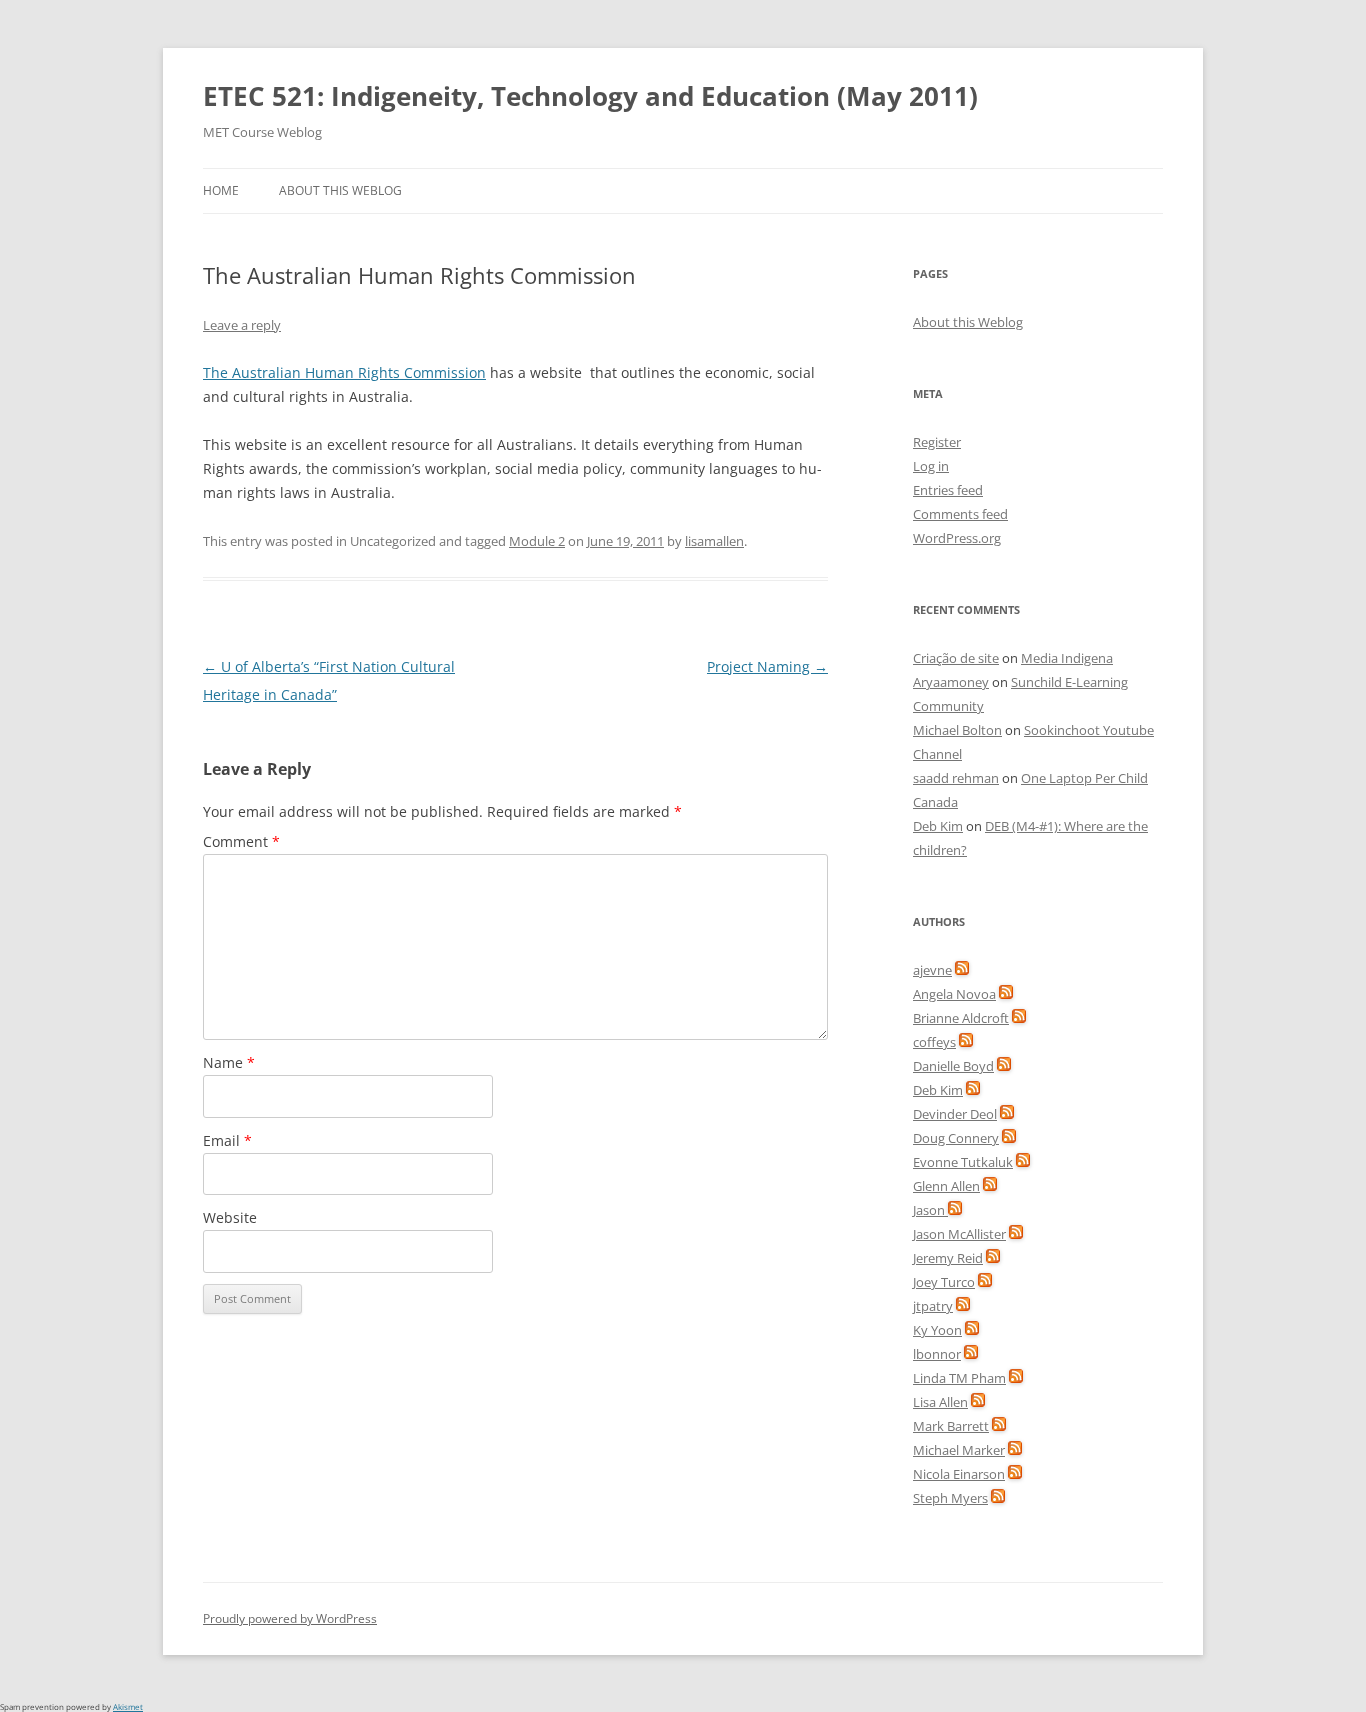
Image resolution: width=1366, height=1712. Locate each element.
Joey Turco (944, 1282)
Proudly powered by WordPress (290, 1618)
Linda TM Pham (959, 1378)
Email (227, 1140)
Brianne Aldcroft (961, 1018)
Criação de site (956, 658)
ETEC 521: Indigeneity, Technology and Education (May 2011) (590, 96)
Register (937, 442)
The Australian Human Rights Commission (344, 372)
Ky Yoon (937, 1330)
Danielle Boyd (953, 1066)
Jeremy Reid (948, 1258)
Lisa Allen (940, 1402)
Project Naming (767, 666)
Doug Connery (956, 1138)
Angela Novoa (954, 994)
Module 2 (537, 541)
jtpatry (933, 1306)
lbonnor (937, 1354)
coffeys (934, 1042)
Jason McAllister (959, 1234)
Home (221, 190)
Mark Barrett (951, 1426)
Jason (930, 1210)
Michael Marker (959, 1450)
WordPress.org (957, 538)
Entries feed (948, 490)
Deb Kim (938, 826)
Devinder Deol (955, 1114)
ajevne (932, 970)
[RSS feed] (962, 970)
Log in (931, 466)
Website (230, 1217)
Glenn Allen (946, 1186)
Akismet (128, 1706)
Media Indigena (1067, 658)
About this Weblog (340, 190)
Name (229, 1062)
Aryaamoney (951, 682)
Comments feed (960, 514)
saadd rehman (956, 778)
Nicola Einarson (959, 1474)
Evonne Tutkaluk (963, 1162)
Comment (241, 841)
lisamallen (714, 541)
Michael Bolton (957, 730)
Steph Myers (950, 1498)
